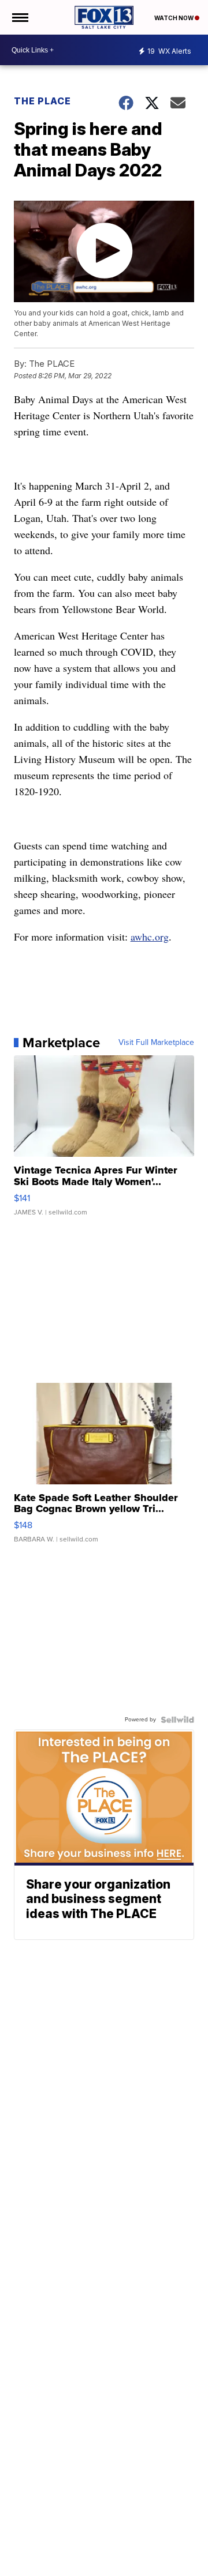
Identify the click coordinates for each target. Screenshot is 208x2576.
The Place (42, 101)
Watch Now (174, 18)
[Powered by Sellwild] (177, 1720)
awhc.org (150, 937)
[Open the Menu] (19, 17)
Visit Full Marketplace (156, 1043)
